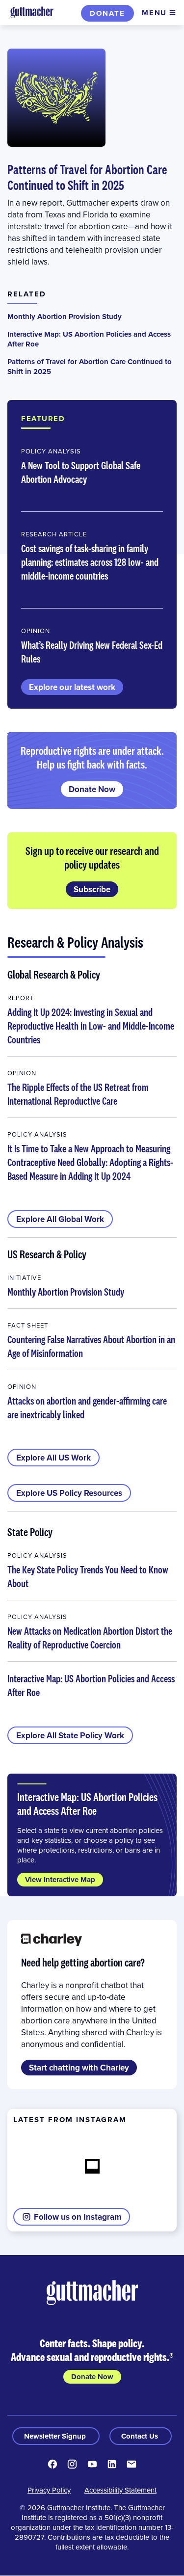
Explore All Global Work (60, 1219)
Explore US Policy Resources (69, 1493)
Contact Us (141, 2436)
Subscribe (92, 889)
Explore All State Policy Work (70, 1735)
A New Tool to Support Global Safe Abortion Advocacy (81, 472)
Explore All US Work (53, 1458)
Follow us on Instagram (78, 2217)
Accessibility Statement (120, 2490)
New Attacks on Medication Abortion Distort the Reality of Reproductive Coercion (90, 1638)
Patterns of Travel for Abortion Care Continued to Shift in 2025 (87, 177)
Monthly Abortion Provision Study (65, 317)
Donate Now (92, 789)
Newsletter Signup (56, 2436)
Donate (107, 13)
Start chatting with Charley (79, 2068)
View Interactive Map (60, 1880)
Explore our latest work (72, 687)
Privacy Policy (49, 2490)
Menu (154, 13)
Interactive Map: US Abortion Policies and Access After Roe (89, 339)
